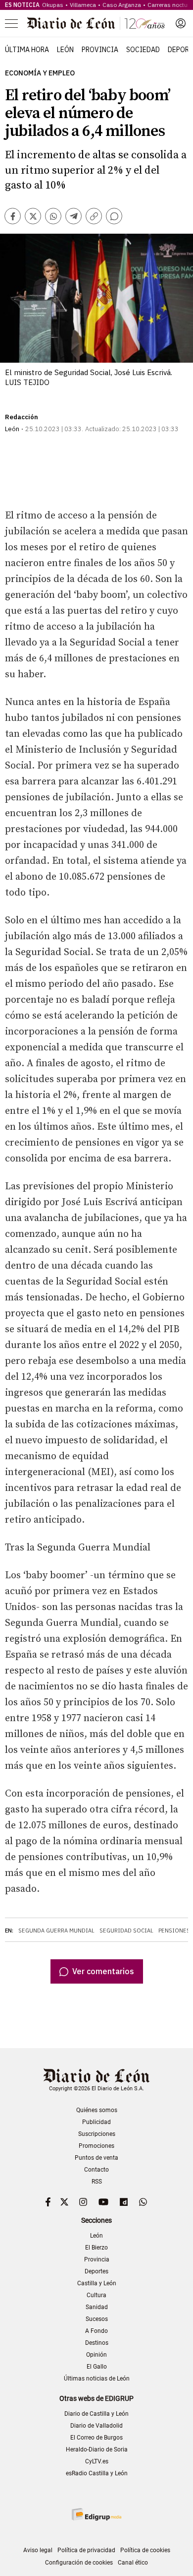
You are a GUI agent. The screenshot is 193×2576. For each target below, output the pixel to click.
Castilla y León (97, 2283)
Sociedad (143, 50)
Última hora (27, 50)
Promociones (96, 2146)
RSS (97, 2182)
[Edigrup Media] (96, 2514)
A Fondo (96, 2331)
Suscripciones (97, 2134)
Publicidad (96, 2122)
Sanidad (97, 2307)
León (65, 50)
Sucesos (97, 2319)
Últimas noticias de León (97, 2379)
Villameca (83, 5)
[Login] (181, 23)
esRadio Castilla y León (97, 2473)
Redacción (22, 417)
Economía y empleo (40, 73)
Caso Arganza (122, 5)
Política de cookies (145, 2550)
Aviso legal (38, 2550)
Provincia (100, 50)
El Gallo (97, 2367)
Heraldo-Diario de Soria (97, 2449)
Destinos (97, 2343)
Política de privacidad (86, 2550)
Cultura (96, 2295)
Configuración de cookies (79, 2563)
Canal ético (133, 2563)
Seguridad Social (126, 1931)
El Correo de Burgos (96, 2438)
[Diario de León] (96, 23)
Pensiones (174, 1931)
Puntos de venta (96, 2158)
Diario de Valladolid (96, 2426)
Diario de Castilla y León (96, 2414)
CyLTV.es (97, 2461)
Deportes (96, 2271)
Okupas (53, 5)
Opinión (96, 2355)
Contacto (96, 2170)
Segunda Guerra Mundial (56, 1931)
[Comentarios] (114, 216)
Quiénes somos (97, 2110)
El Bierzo (96, 2248)
